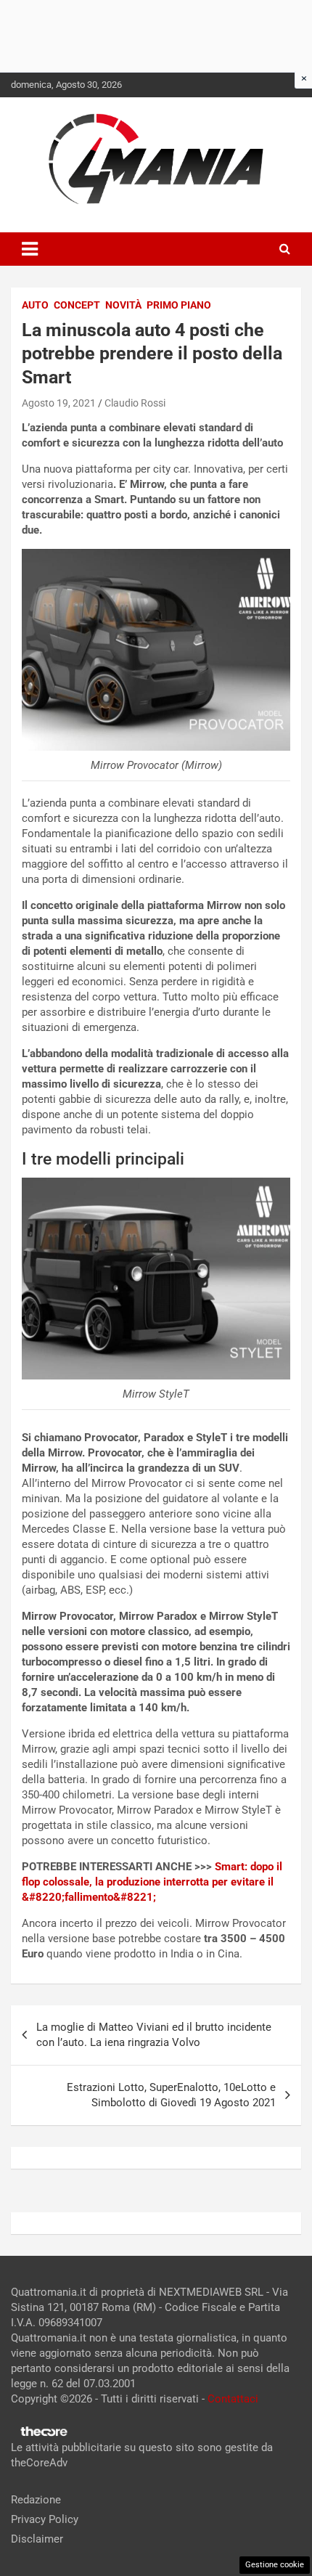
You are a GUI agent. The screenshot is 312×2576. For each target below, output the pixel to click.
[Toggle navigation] (30, 249)
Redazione (36, 2500)
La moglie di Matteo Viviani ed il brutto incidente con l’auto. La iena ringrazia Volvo (154, 2035)
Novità (123, 305)
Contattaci (233, 2399)
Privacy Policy (45, 2519)
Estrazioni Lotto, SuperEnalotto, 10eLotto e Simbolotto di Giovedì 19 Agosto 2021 (171, 2095)
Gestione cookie (275, 2565)
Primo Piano (179, 305)
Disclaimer (37, 2539)
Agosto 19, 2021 (59, 403)
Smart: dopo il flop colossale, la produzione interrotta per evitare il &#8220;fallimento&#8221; (152, 1882)
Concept (77, 305)
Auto (35, 305)
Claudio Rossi (135, 403)
